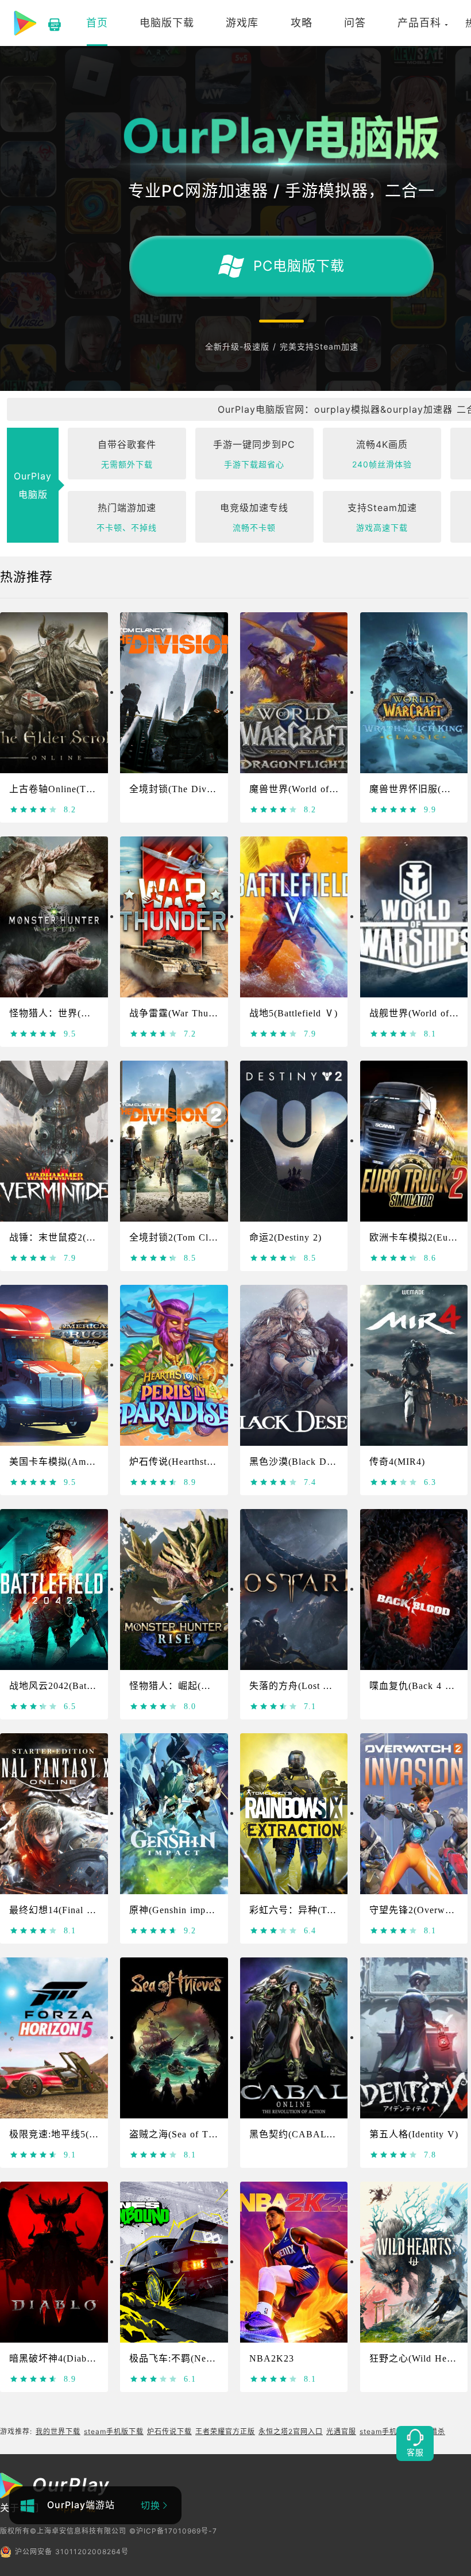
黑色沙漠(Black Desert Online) (315, 1462)
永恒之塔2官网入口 (291, 2431)
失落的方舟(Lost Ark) (296, 1686)
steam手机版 (382, 2431)
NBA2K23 (272, 2358)
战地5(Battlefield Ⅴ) (294, 1013)
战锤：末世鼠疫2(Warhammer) (74, 1237)
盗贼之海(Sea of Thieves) (184, 2134)
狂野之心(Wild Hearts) (417, 2358)
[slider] (34, 809)
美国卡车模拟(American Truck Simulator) (98, 1462)
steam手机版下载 (114, 2431)
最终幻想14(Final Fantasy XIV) (77, 1910)
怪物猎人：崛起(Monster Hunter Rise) (211, 1686)
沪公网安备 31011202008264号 (72, 2552)
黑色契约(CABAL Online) (305, 2134)
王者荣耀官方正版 (225, 2431)
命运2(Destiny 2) (285, 1237)
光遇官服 (341, 2431)
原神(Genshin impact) (175, 1910)
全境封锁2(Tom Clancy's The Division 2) (217, 1237)
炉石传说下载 (169, 2431)
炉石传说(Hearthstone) (177, 1462)
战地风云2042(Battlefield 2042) (76, 1686)
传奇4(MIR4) (397, 1462)
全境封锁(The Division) (180, 789)
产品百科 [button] (419, 23)
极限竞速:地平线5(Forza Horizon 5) (86, 2134)
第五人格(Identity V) (414, 2134)
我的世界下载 (58, 2431)
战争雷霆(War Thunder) (180, 1013)
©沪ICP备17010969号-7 (173, 2531)
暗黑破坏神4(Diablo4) (56, 2358)
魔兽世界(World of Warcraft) (310, 789)
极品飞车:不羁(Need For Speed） (201, 2358)
